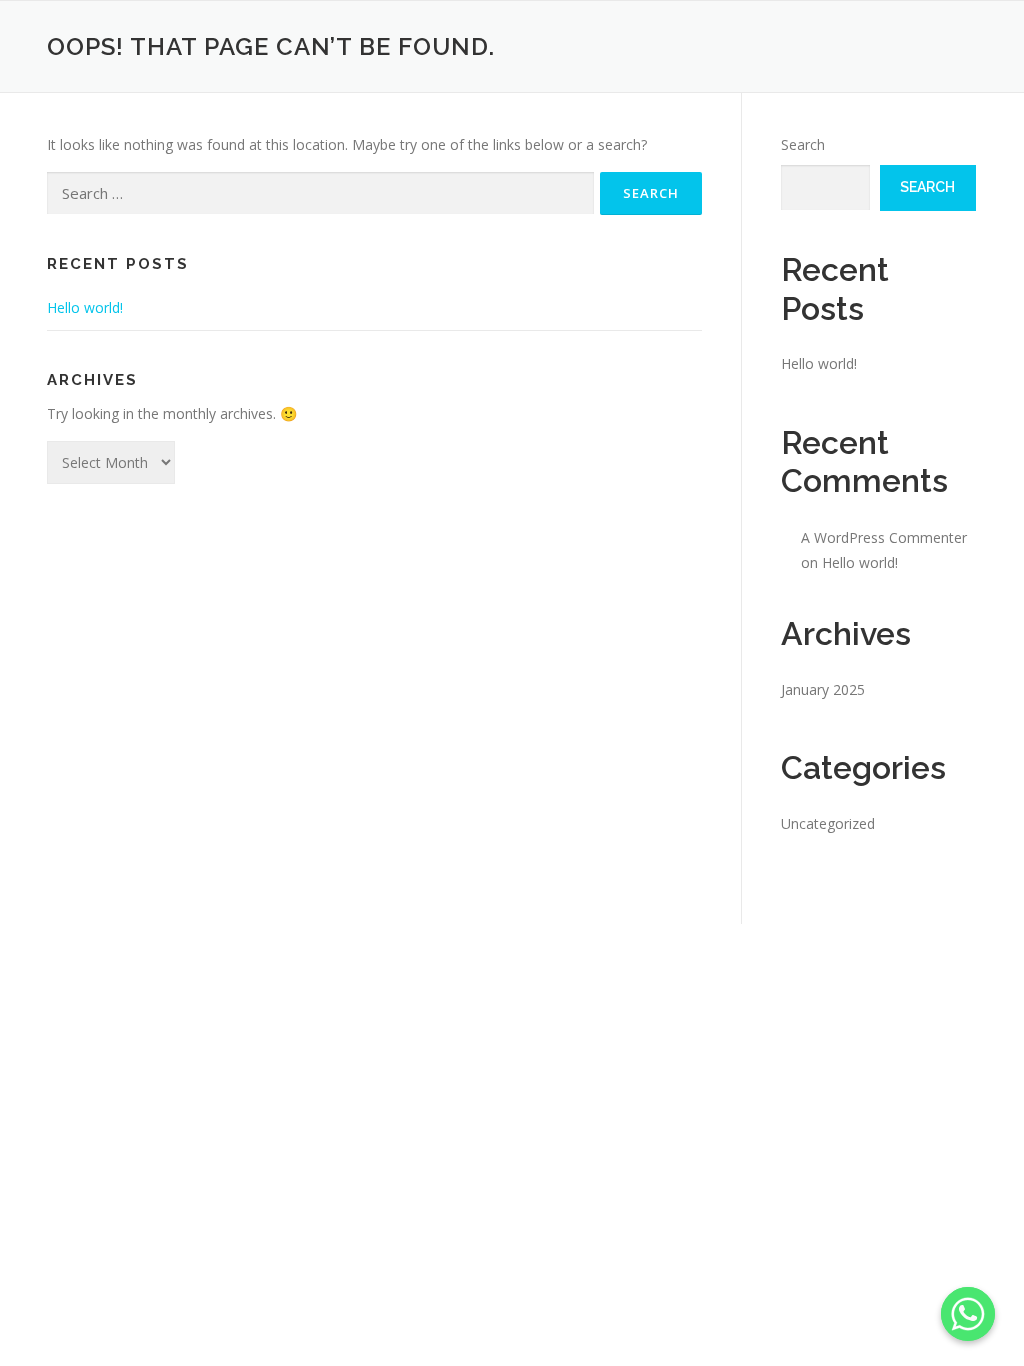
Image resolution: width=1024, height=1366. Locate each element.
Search (803, 144)
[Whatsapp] (968, 1314)
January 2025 (823, 689)
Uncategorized (828, 823)
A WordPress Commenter (884, 537)
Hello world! (85, 307)
